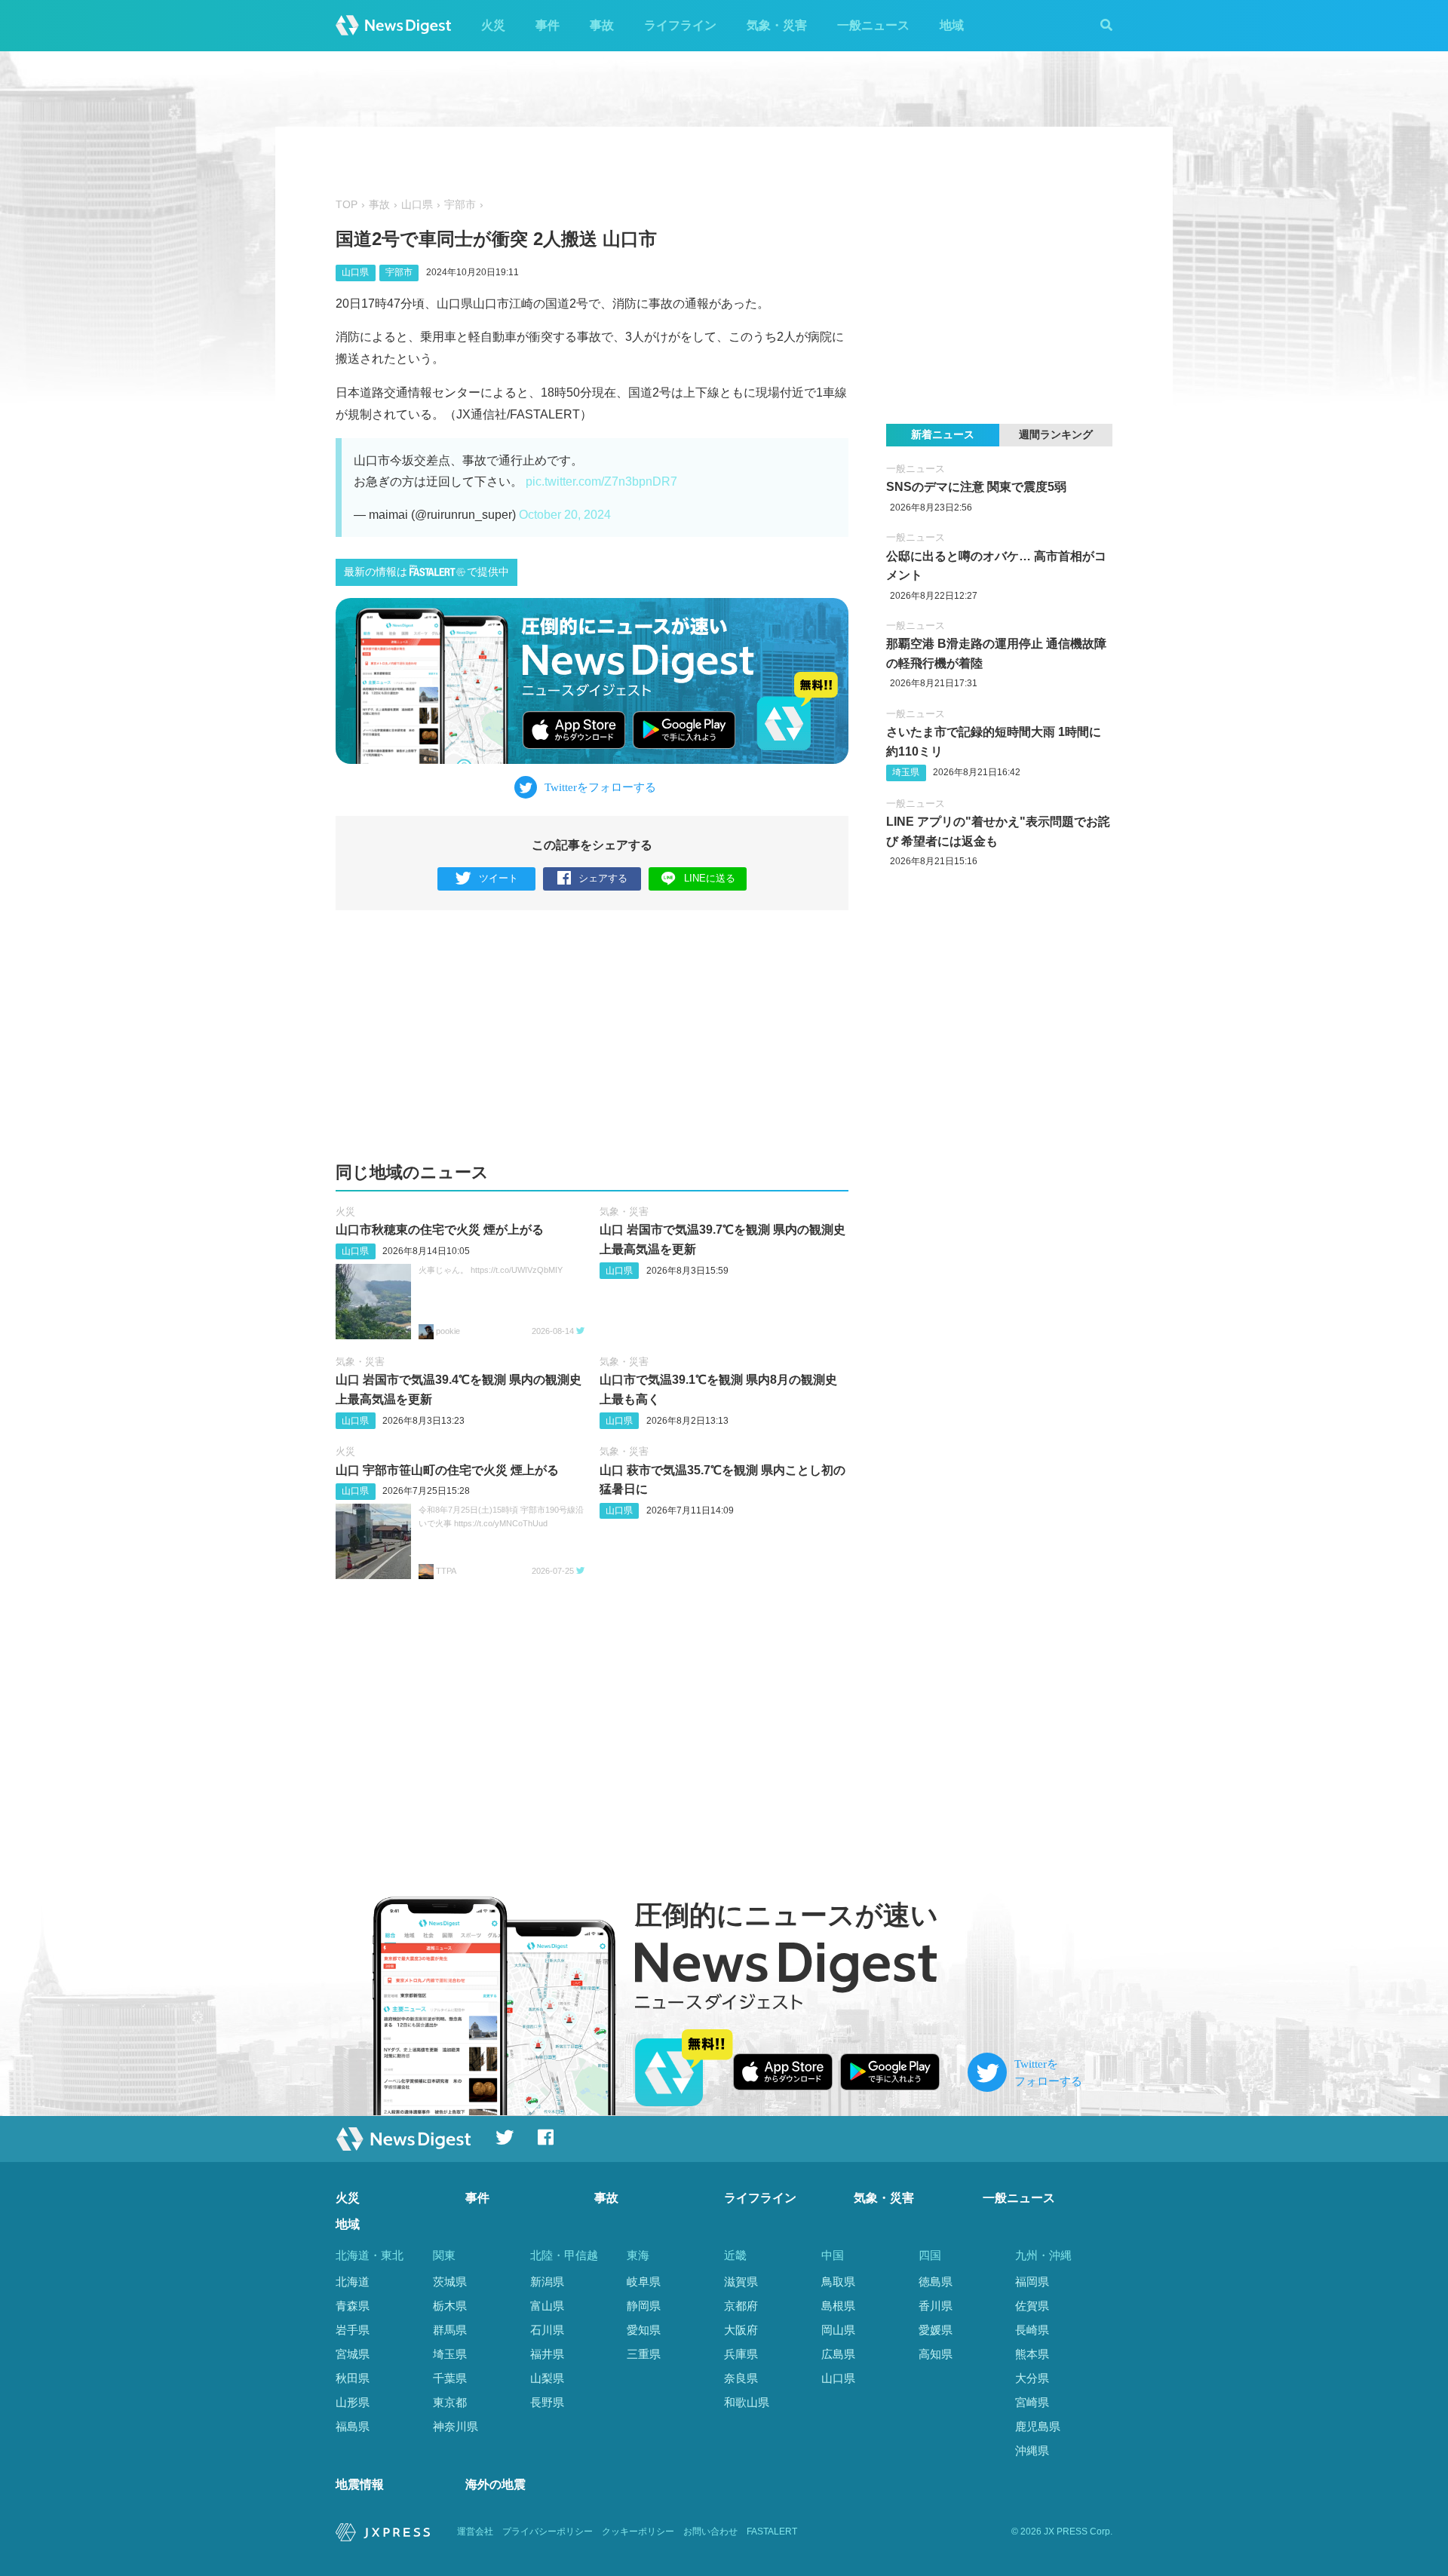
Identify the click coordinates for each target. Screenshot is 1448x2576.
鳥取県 (838, 2282)
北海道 (353, 2282)
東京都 (450, 2402)
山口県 (417, 205)
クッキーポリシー (638, 2532)
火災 (493, 25)
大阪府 (741, 2330)
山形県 (353, 2402)
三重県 (644, 2354)
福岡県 (1032, 2282)
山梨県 (547, 2378)
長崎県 (1032, 2330)
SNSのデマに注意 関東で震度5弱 (976, 487)
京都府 (741, 2306)
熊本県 (1032, 2354)
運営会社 (475, 2532)
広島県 (838, 2354)
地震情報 (360, 2484)
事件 (548, 25)
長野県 (547, 2402)
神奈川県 (456, 2426)
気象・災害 (777, 25)
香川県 (936, 2306)
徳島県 (936, 2282)
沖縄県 (1032, 2450)
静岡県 (644, 2306)
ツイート (499, 878)
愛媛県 (936, 2330)
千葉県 (450, 2378)
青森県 (353, 2306)
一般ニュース (873, 25)
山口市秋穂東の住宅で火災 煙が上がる (440, 1230)
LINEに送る (710, 878)
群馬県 (450, 2330)
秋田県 (353, 2378)
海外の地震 (495, 2484)
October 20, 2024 (565, 515)
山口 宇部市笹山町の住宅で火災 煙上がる (447, 1470)
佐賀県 (1032, 2306)
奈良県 (741, 2378)
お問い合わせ (710, 2532)
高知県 (936, 2354)
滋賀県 (741, 2282)
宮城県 (353, 2354)
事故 (602, 25)
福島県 (353, 2426)
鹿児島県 (1038, 2426)
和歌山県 (747, 2402)
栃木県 (450, 2306)
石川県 (547, 2330)
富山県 (547, 2306)
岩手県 (353, 2330)
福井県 (547, 2354)
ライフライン (680, 25)
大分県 (1032, 2378)
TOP (347, 205)
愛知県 (644, 2330)
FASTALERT (772, 2532)
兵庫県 (741, 2354)
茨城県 (450, 2282)
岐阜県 (644, 2282)
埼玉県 (906, 772)
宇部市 (460, 205)
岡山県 (838, 2330)
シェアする (603, 878)
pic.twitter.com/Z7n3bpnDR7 (601, 481)
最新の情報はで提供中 (426, 572)
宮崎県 (1032, 2402)
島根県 (838, 2306)
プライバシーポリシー (548, 2532)
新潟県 (547, 2282)
